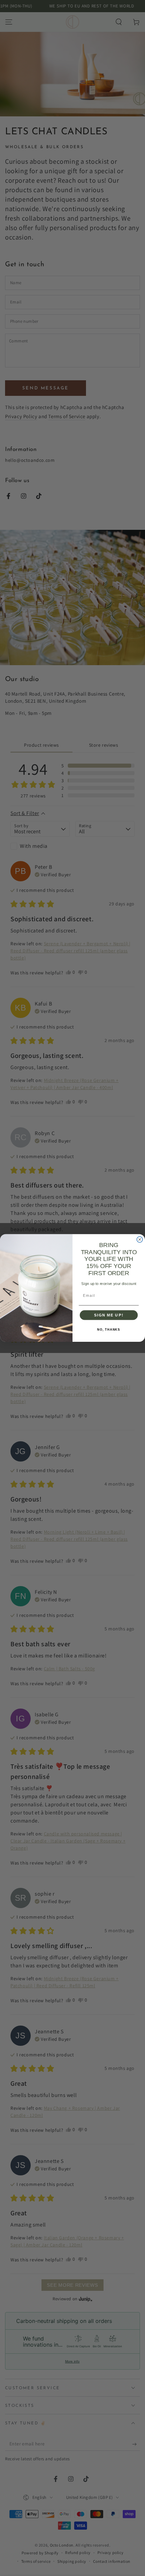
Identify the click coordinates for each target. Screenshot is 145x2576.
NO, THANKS (109, 1330)
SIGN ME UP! (109, 1315)
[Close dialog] (140, 1239)
